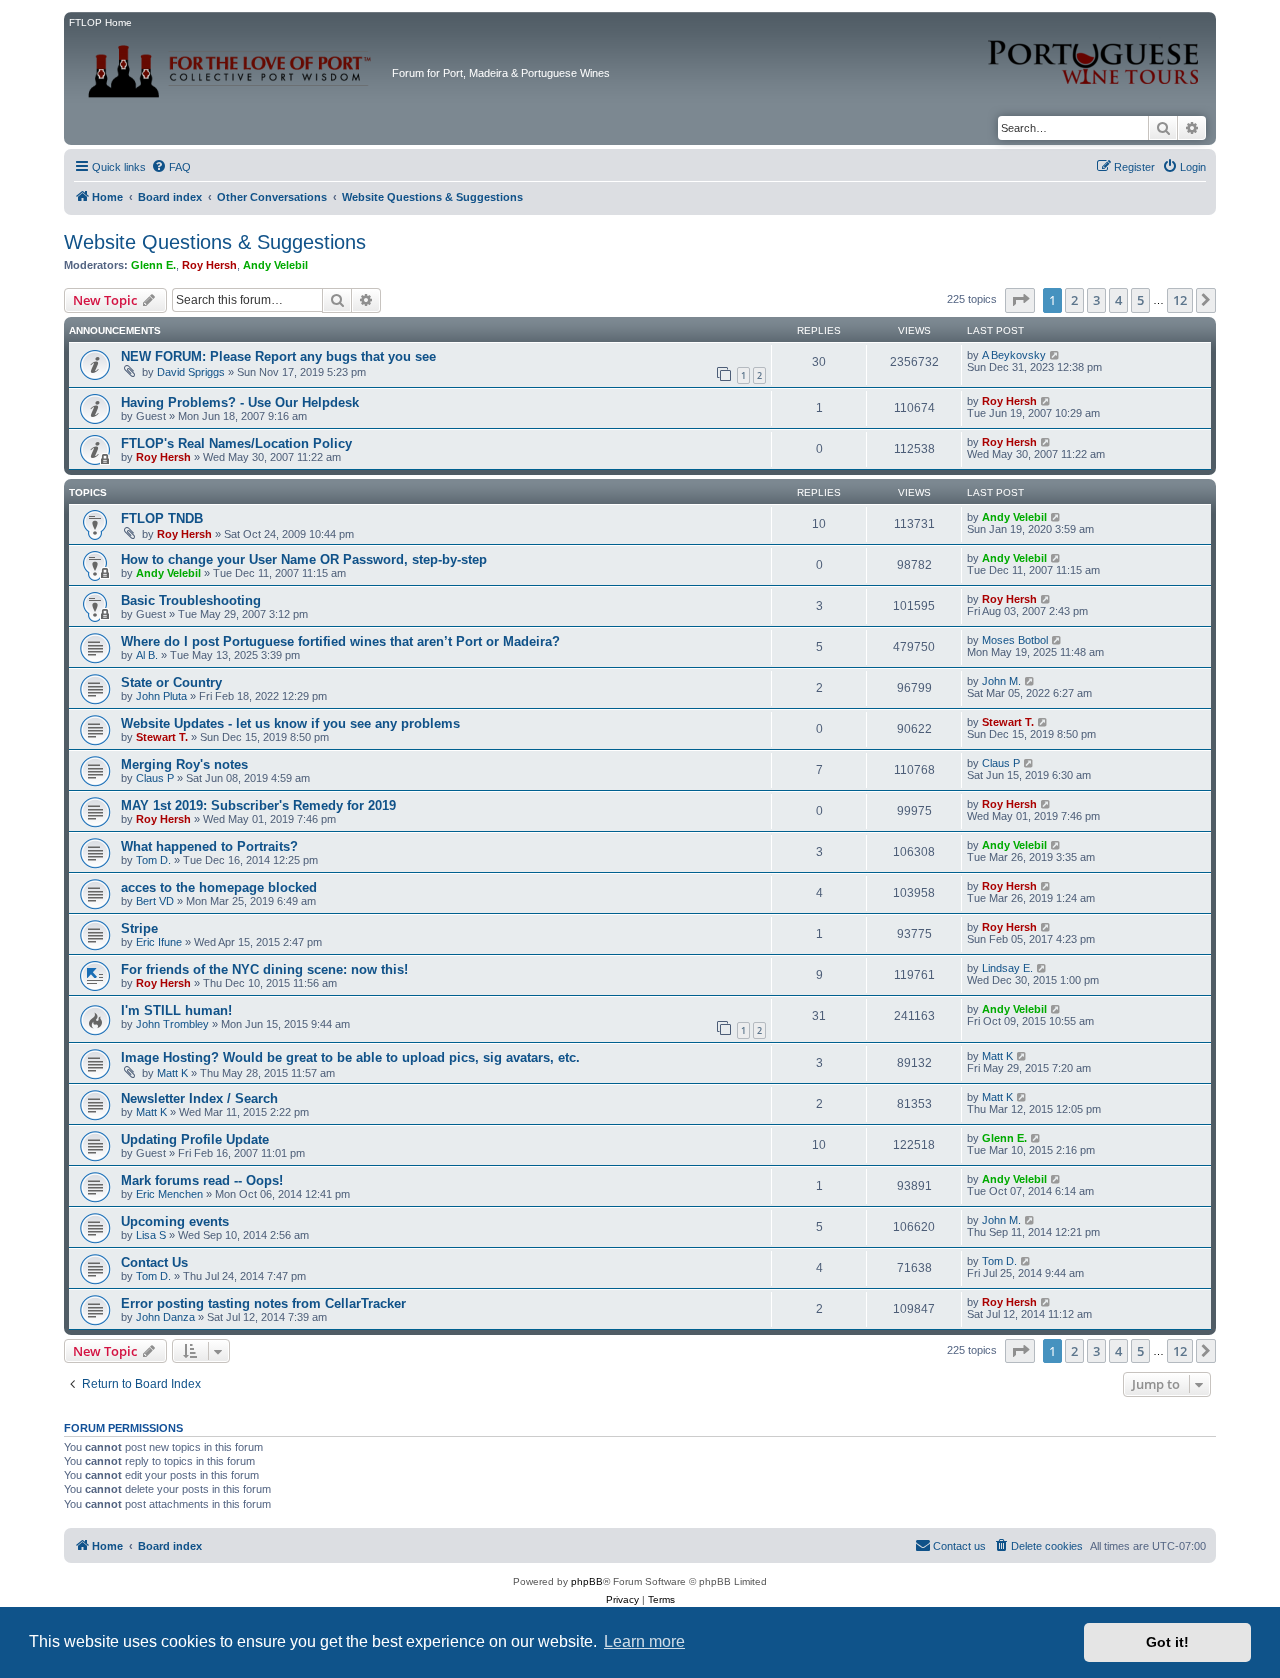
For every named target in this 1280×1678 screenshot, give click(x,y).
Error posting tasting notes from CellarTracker (263, 1303)
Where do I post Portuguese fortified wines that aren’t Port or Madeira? (340, 641)
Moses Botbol (1015, 640)
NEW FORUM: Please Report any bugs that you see (278, 356)
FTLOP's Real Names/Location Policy (236, 443)
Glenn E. (153, 265)
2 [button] (1074, 300)
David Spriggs (191, 372)
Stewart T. (162, 737)
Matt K (172, 1073)
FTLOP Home (100, 22)
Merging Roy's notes (184, 764)
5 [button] (1140, 300)
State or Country (171, 682)
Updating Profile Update (195, 1139)
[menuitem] (171, 167)
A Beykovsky (1014, 355)
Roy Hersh (209, 265)
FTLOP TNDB (162, 518)
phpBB (587, 1581)
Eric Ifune (159, 942)
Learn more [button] (644, 1641)
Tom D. (153, 860)
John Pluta (161, 696)
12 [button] (1180, 300)
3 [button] (1096, 300)
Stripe (139, 928)
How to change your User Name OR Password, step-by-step (304, 559)
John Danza (165, 1317)
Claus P (155, 778)
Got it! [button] (1167, 1642)
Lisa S (151, 1235)
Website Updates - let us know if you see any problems (290, 723)
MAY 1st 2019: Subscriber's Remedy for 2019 (258, 805)
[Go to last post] (1055, 355)
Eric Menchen (169, 1194)
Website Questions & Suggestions (215, 242)
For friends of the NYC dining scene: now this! (264, 969)
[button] (1020, 300)
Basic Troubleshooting (191, 600)
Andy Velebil (275, 265)
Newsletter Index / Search (199, 1098)
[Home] (230, 64)
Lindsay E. (1007, 968)
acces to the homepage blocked (219, 887)
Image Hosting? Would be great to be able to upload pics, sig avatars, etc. (350, 1057)
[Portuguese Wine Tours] (1094, 51)
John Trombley (172, 1024)
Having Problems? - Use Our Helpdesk (240, 402)
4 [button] (1118, 300)
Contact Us (154, 1262)
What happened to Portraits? (209, 846)
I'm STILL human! (176, 1010)
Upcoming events (175, 1221)
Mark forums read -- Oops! (202, 1180)
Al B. (147, 655)
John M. (1001, 681)
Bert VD (155, 901)
